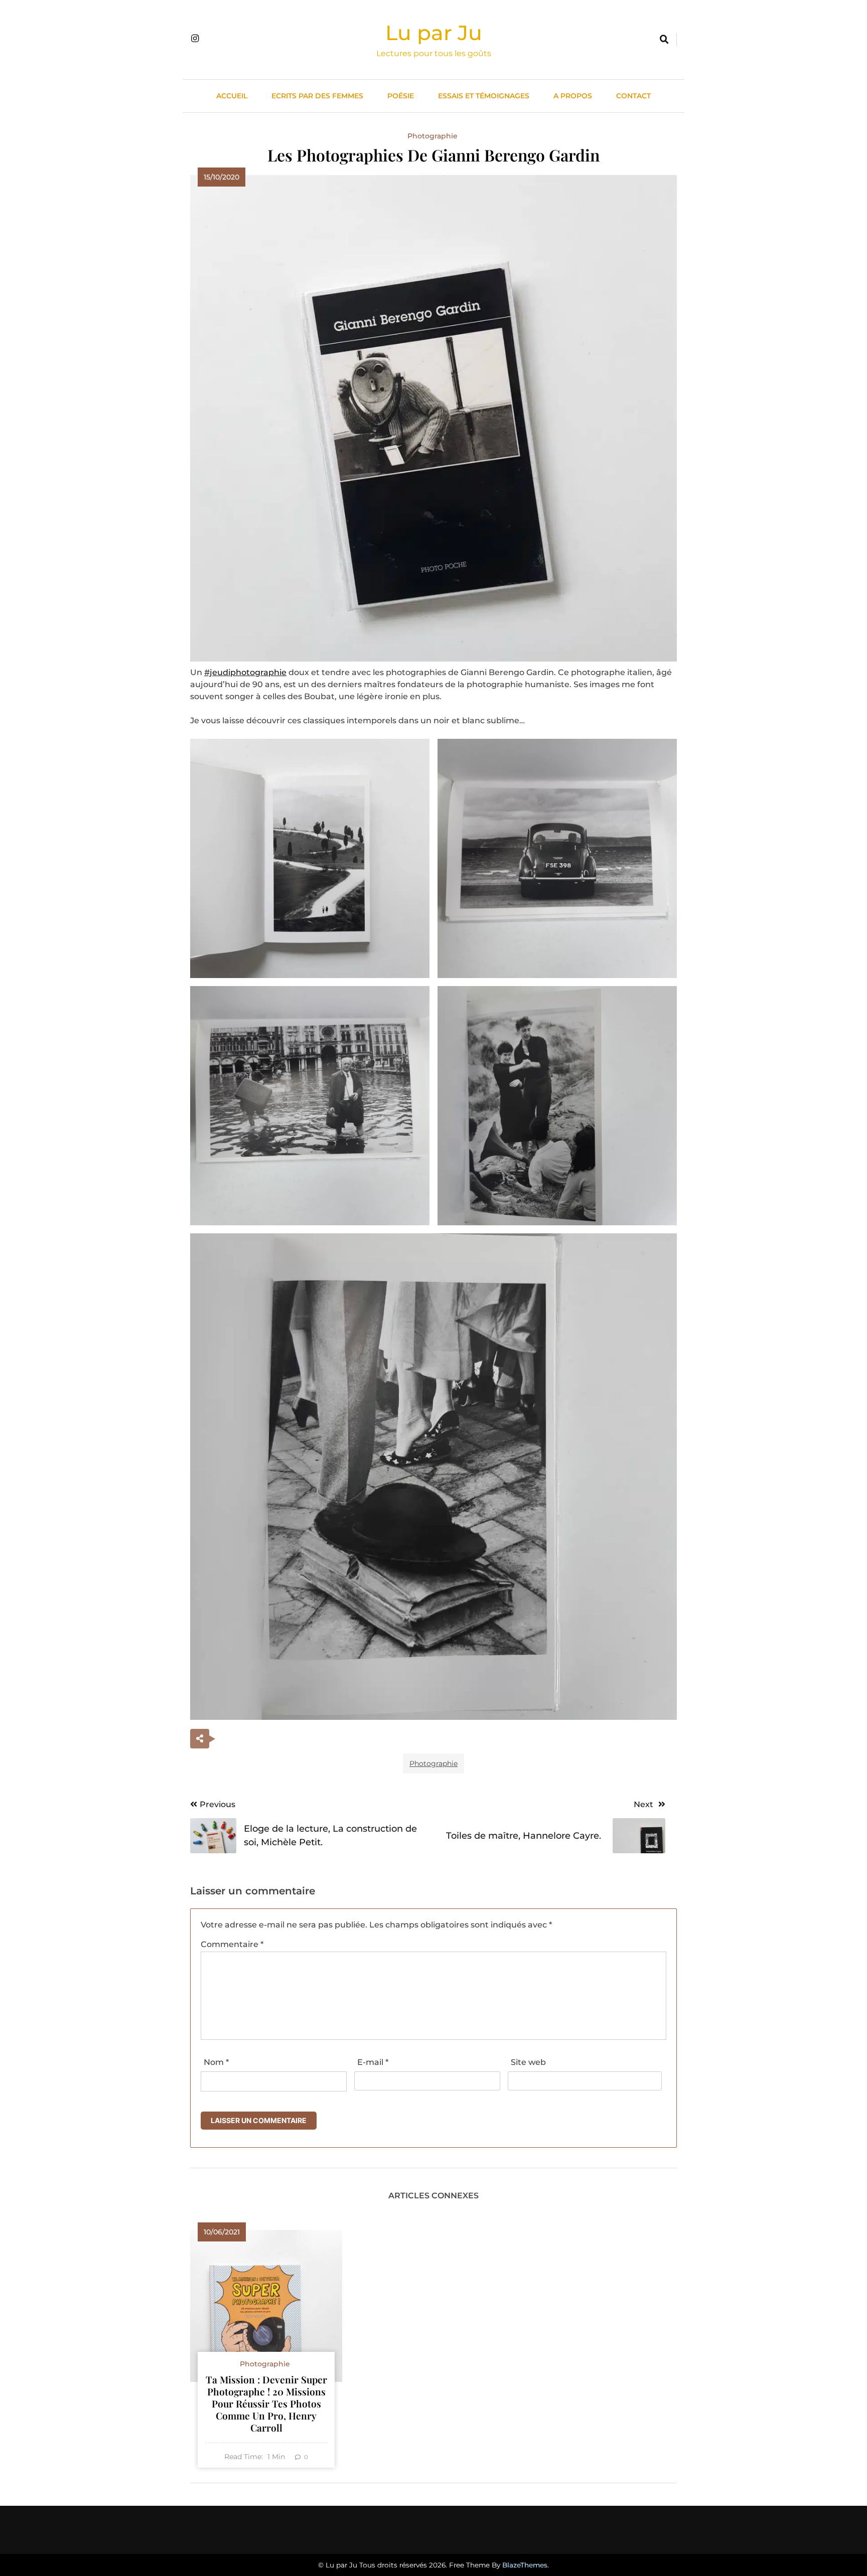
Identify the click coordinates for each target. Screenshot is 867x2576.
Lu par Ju (434, 33)
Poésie (401, 96)
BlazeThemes (525, 2565)
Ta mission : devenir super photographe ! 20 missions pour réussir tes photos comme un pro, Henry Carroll (266, 2403)
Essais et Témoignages (484, 96)
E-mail (373, 2062)
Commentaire (232, 1944)
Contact (633, 96)
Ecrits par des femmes (317, 96)
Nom (216, 2062)
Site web (528, 2062)
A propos (573, 96)
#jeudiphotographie (245, 672)
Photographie (432, 136)
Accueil (232, 96)
